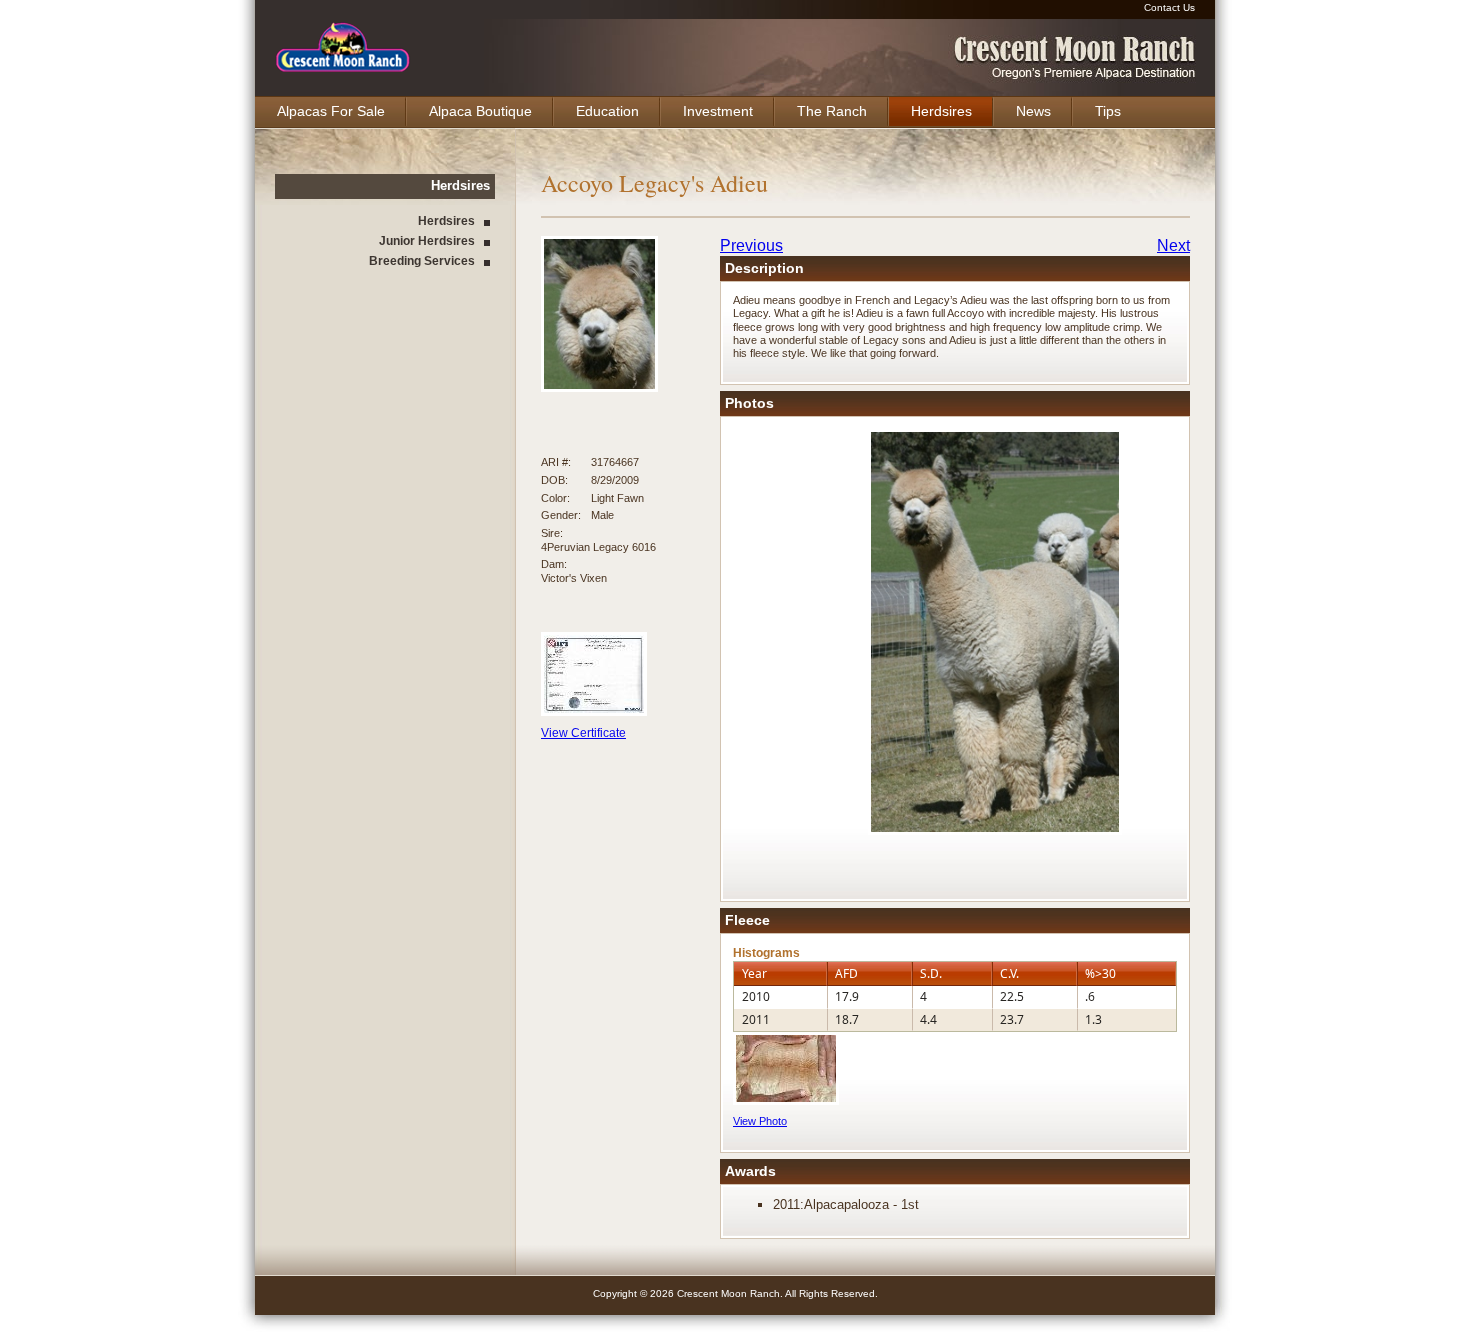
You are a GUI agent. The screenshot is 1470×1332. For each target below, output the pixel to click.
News (1033, 111)
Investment (718, 111)
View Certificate (583, 733)
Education (607, 111)
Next (1173, 245)
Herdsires (941, 111)
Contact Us (1169, 7)
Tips (1108, 111)
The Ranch (832, 111)
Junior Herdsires (427, 241)
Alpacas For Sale (331, 111)
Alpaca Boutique (480, 111)
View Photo (760, 1121)
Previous (751, 245)
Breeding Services (422, 261)
